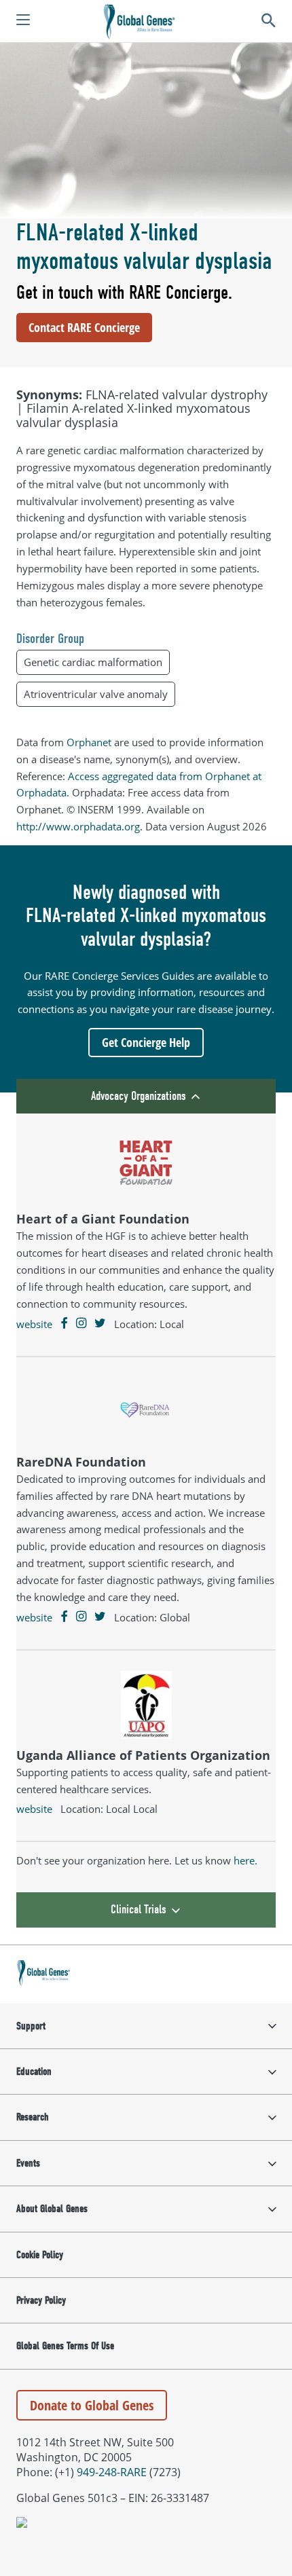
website (34, 1324)
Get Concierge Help (146, 1042)
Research (33, 2117)
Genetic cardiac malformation (93, 662)
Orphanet (89, 742)
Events (28, 2163)
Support (31, 2026)
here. (245, 1860)
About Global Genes (52, 2209)
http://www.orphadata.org (78, 826)
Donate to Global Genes (92, 2405)
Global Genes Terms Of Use (65, 2346)
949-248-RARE (112, 2472)
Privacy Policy (41, 2300)
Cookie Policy (40, 2255)
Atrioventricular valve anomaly (96, 694)
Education (34, 2072)
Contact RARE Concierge (84, 327)
